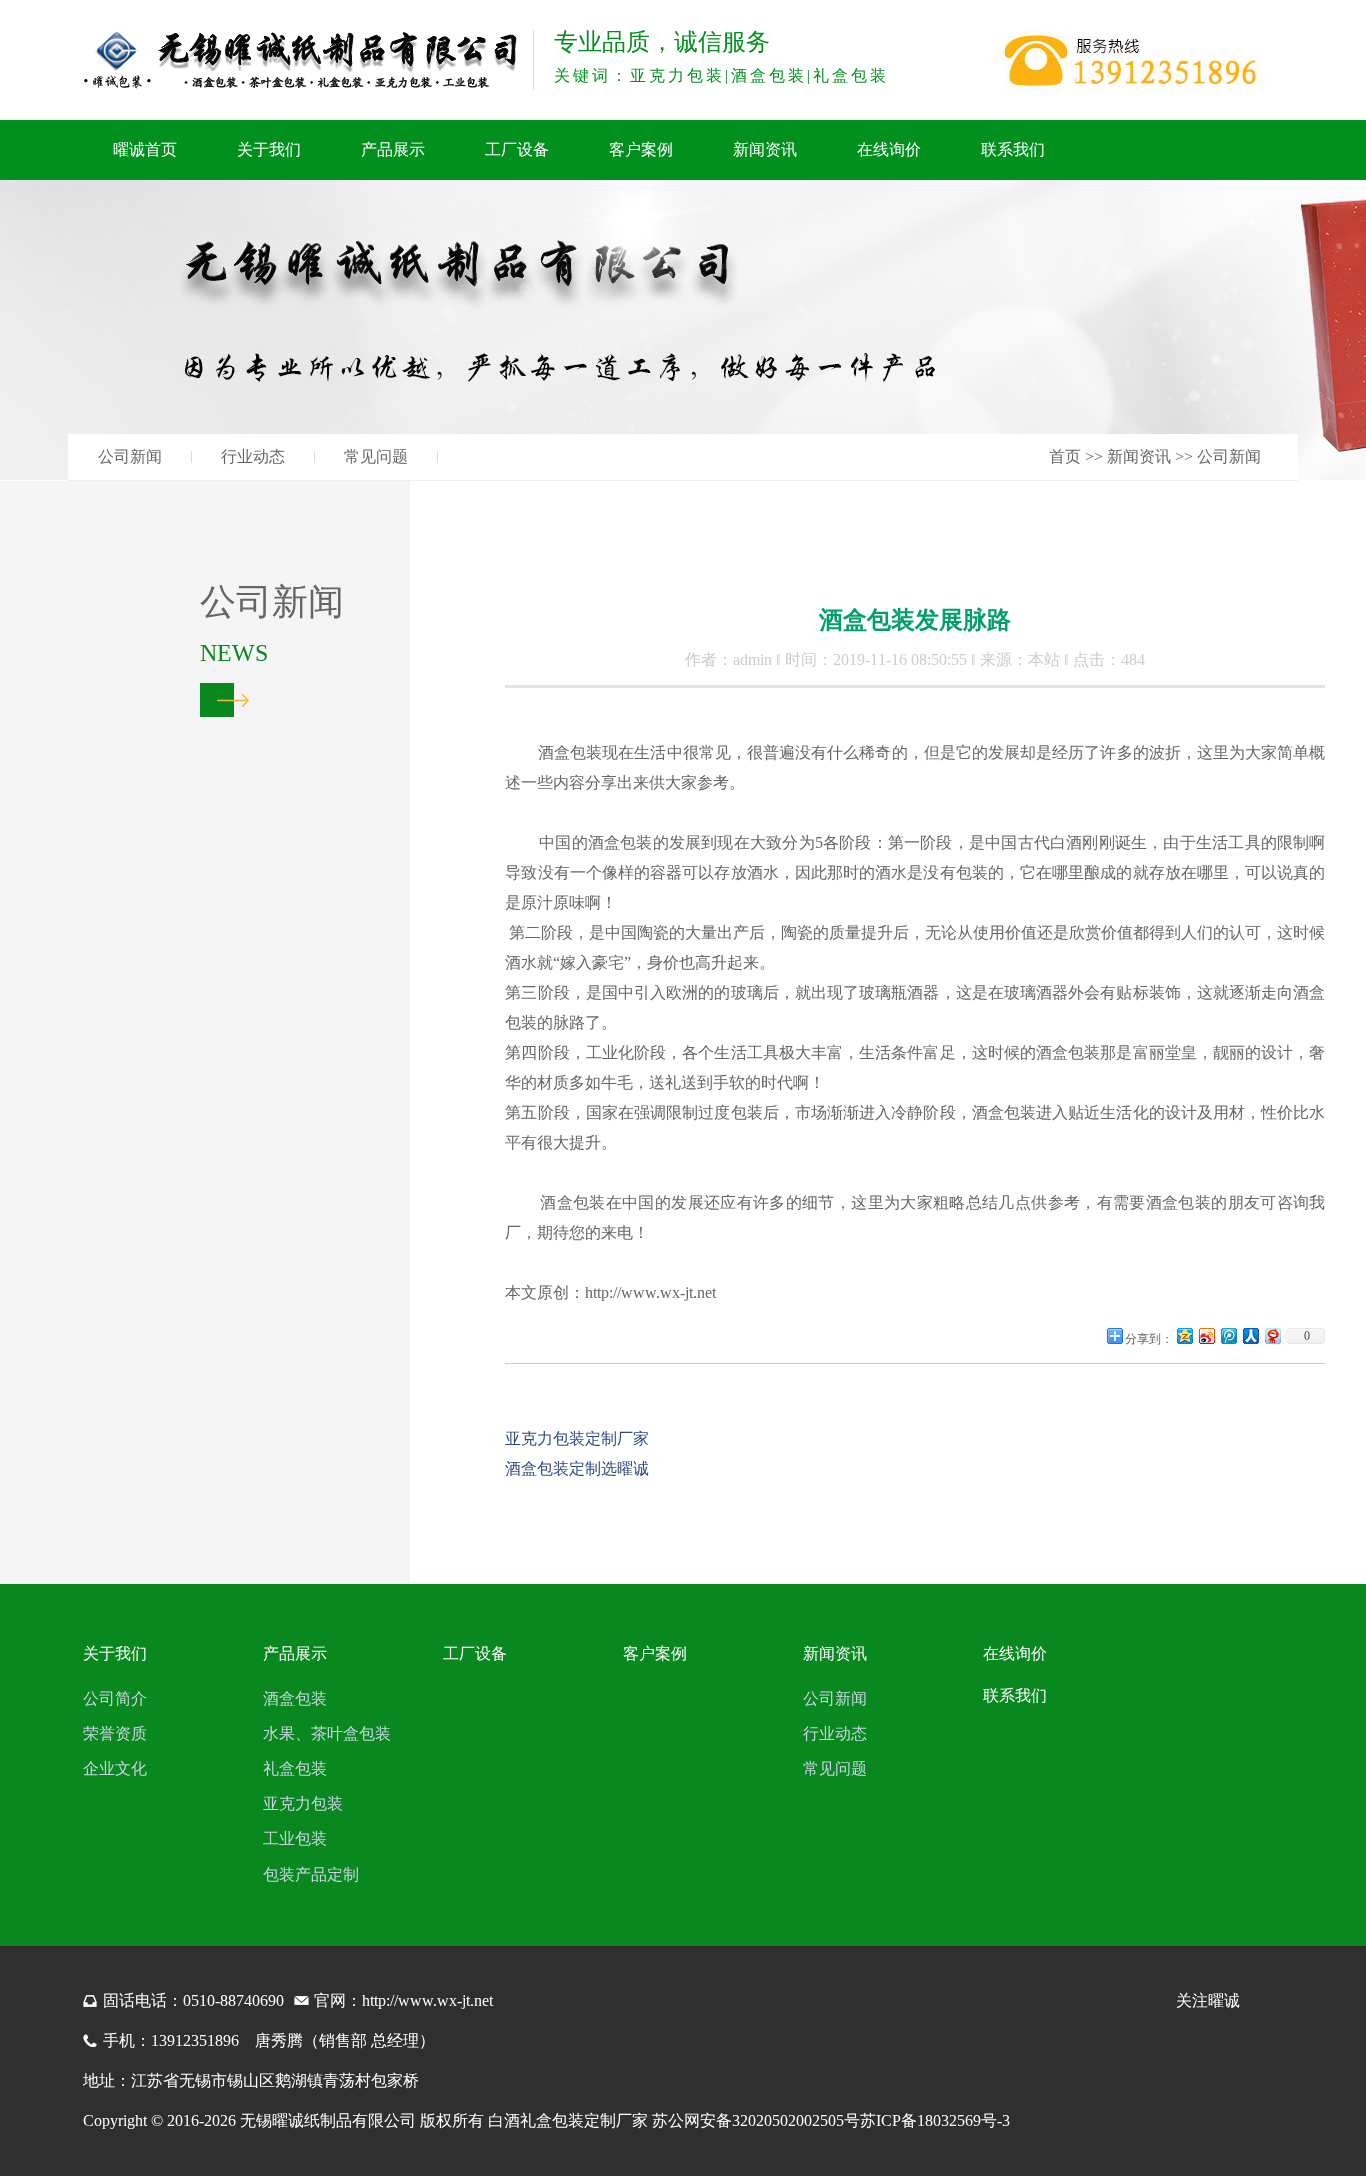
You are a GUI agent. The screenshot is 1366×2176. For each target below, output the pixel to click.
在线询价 (889, 149)
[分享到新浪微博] (1206, 1335)
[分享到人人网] (1250, 1335)
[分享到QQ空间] (1184, 1335)
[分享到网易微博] (1272, 1335)
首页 (1065, 456)
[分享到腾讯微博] (1228, 1335)
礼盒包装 (295, 1768)
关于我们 (269, 149)
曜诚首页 (145, 149)
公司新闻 (130, 456)
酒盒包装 (295, 1698)
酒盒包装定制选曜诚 (577, 1468)
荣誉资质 (115, 1733)
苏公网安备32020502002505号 (756, 2120)
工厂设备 (517, 149)
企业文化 (115, 1768)
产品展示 (393, 149)
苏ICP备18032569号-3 (935, 2120)
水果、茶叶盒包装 (327, 1733)
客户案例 (641, 149)
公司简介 (115, 1698)
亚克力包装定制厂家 (577, 1438)
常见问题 (376, 456)
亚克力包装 (303, 1803)
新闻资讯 (765, 149)
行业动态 (253, 456)
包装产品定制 (311, 1874)
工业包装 (295, 1838)
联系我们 (1013, 149)
